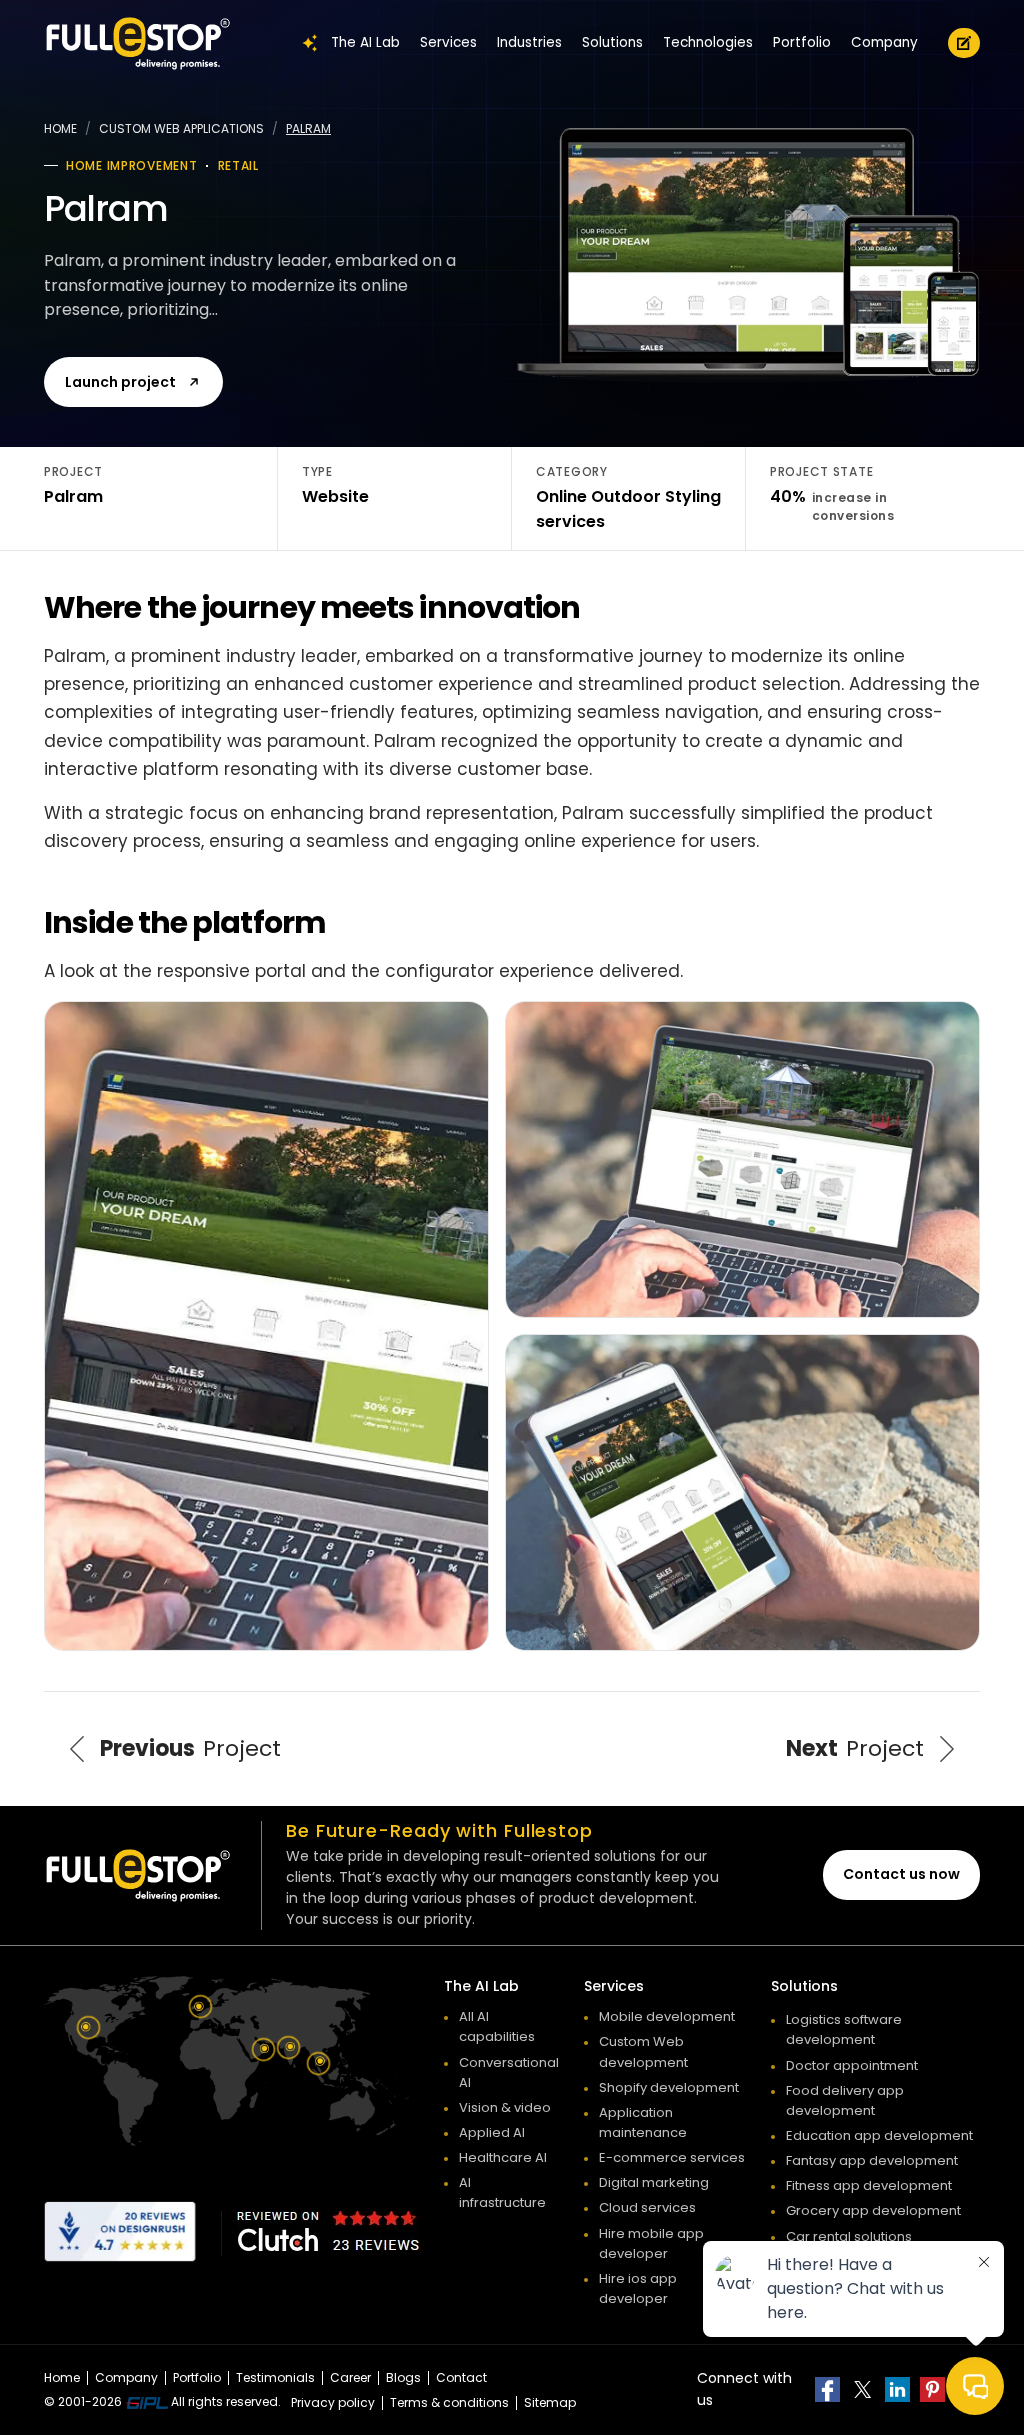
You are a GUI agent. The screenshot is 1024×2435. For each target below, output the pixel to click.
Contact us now (901, 1874)
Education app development (879, 2135)
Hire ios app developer (638, 2288)
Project (190, 1748)
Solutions (612, 42)
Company (884, 42)
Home (60, 128)
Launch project (120, 382)
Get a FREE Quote (964, 43)
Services (448, 42)
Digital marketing (654, 2182)
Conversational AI (509, 2072)
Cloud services (647, 2207)
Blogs (403, 2377)
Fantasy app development (872, 2160)
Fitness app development (869, 2185)
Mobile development (667, 2016)
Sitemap (550, 2402)
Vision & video (505, 2107)
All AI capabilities (497, 2026)
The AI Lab (365, 42)
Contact (461, 2377)
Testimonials (275, 2377)
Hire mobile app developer (651, 2243)
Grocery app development (873, 2210)
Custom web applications (181, 128)
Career (350, 2377)
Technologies (708, 42)
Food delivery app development (845, 2100)
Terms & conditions (449, 2402)
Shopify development (669, 2087)
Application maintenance (643, 2122)
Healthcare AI (503, 2157)
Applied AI (492, 2132)
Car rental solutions (849, 2236)
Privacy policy (333, 2402)
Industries (529, 42)
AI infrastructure (502, 2192)
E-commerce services (672, 2157)
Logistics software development (844, 2029)
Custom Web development (643, 2051)
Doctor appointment (852, 2065)
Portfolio (802, 42)
